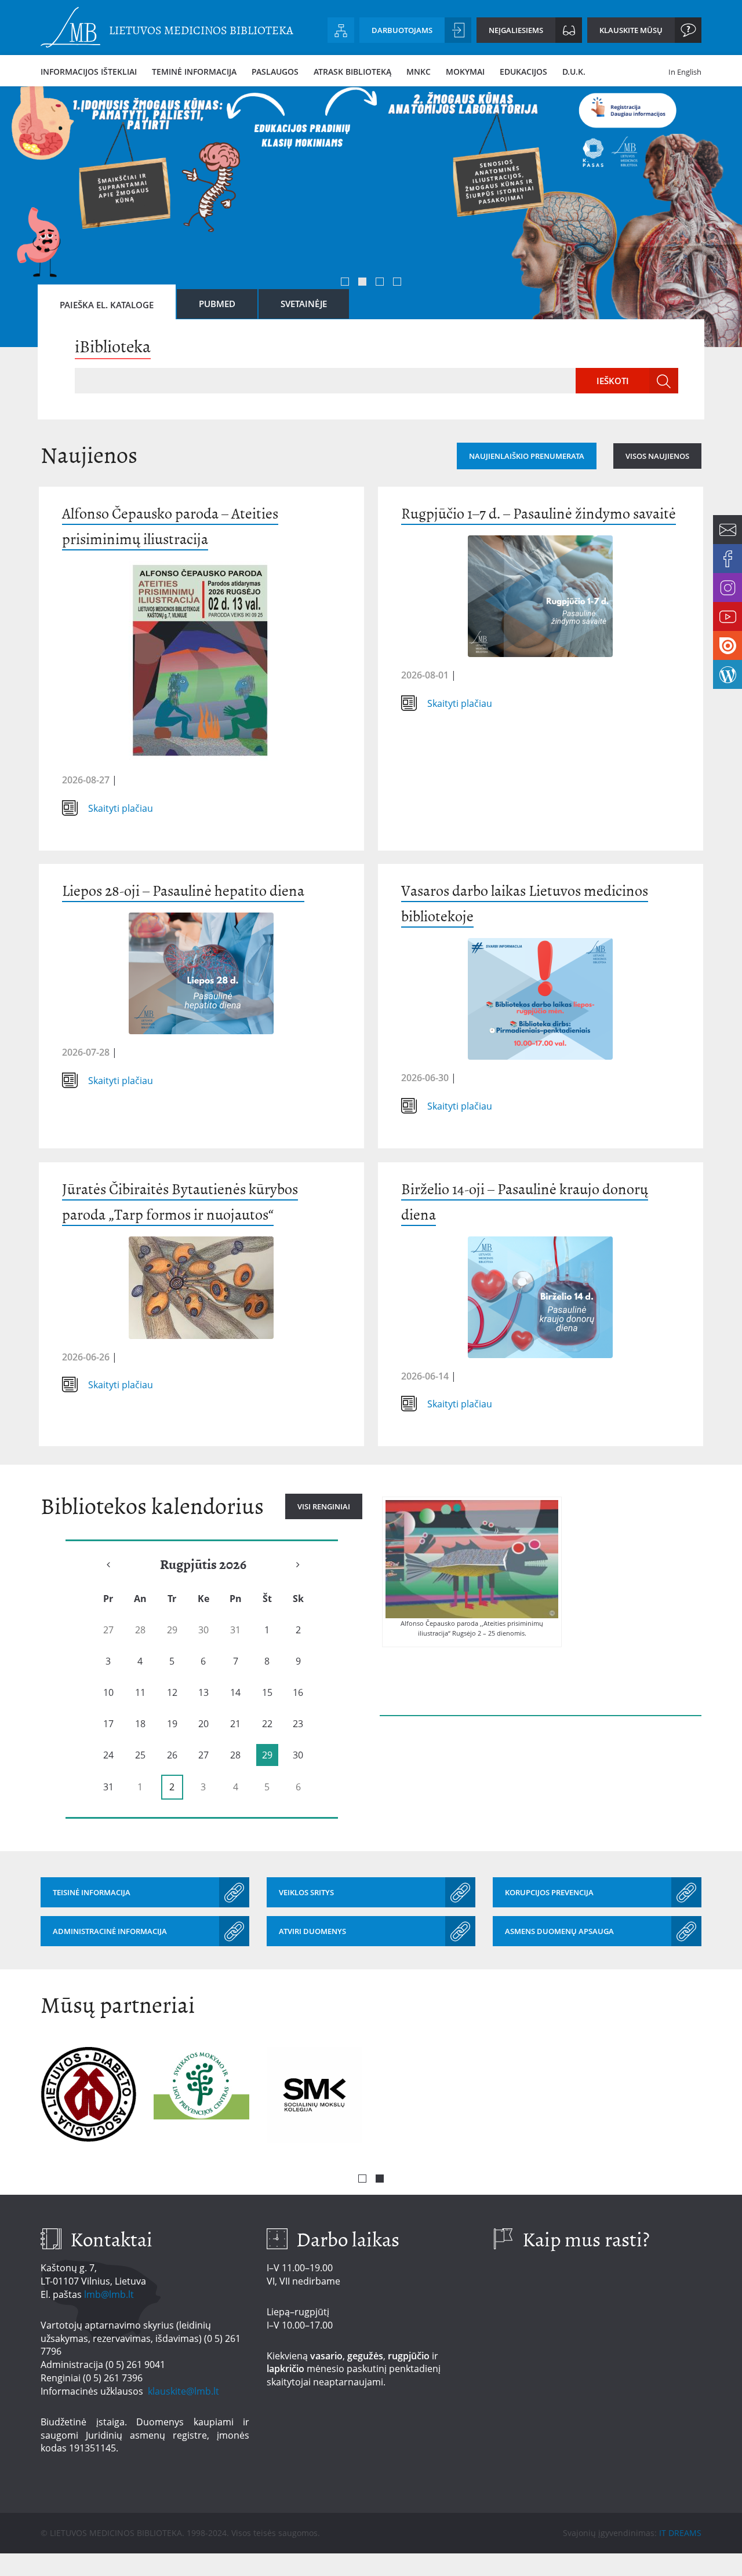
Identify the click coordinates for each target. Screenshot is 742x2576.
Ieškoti (613, 381)
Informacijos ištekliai (89, 72)
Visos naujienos (657, 456)
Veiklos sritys (306, 1892)
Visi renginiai (324, 1506)
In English (685, 72)
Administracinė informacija (110, 1931)
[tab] (107, 302)
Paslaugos (275, 72)
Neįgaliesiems (516, 30)
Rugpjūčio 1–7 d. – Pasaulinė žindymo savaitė (539, 514)
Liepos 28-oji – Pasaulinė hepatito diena (183, 891)
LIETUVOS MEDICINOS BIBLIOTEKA (201, 30)
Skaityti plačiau (121, 808)
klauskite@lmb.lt (185, 2391)
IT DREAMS (680, 2533)
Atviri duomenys (312, 1931)
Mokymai (465, 72)
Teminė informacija (194, 72)
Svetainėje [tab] (304, 304)
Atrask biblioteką (352, 72)
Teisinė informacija (92, 1892)
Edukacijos (523, 72)
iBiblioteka (113, 346)
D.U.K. (574, 72)
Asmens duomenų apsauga (559, 1931)
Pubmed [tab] (217, 304)
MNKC (419, 72)
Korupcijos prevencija (549, 1892)
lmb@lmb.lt (109, 2294)
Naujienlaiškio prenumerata (527, 456)
